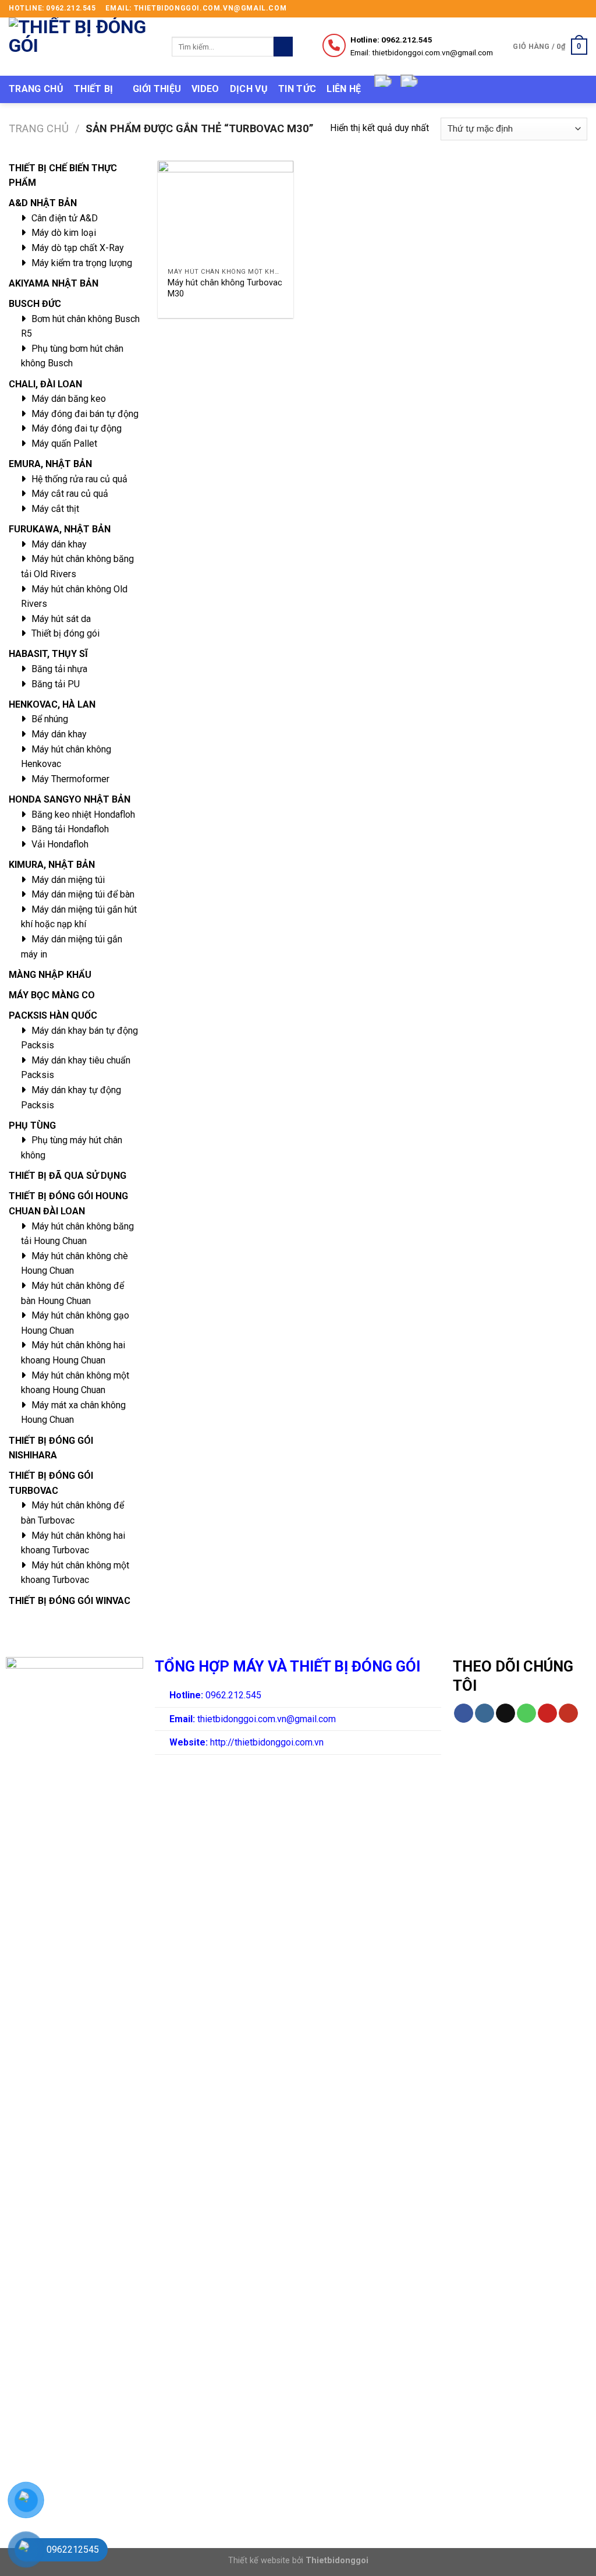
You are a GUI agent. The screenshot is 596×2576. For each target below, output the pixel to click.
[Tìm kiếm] (283, 47)
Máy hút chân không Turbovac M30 (225, 288)
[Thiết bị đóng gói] (81, 47)
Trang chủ (36, 89)
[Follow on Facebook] (548, 9)
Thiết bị (94, 89)
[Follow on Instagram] (559, 9)
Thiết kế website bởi (298, 2561)
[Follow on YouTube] (568, 1713)
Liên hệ (344, 89)
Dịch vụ (249, 89)
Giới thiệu (157, 89)
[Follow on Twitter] (570, 9)
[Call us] (526, 1713)
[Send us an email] (581, 9)
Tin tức (297, 89)
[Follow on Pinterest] (547, 1713)
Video (205, 89)
